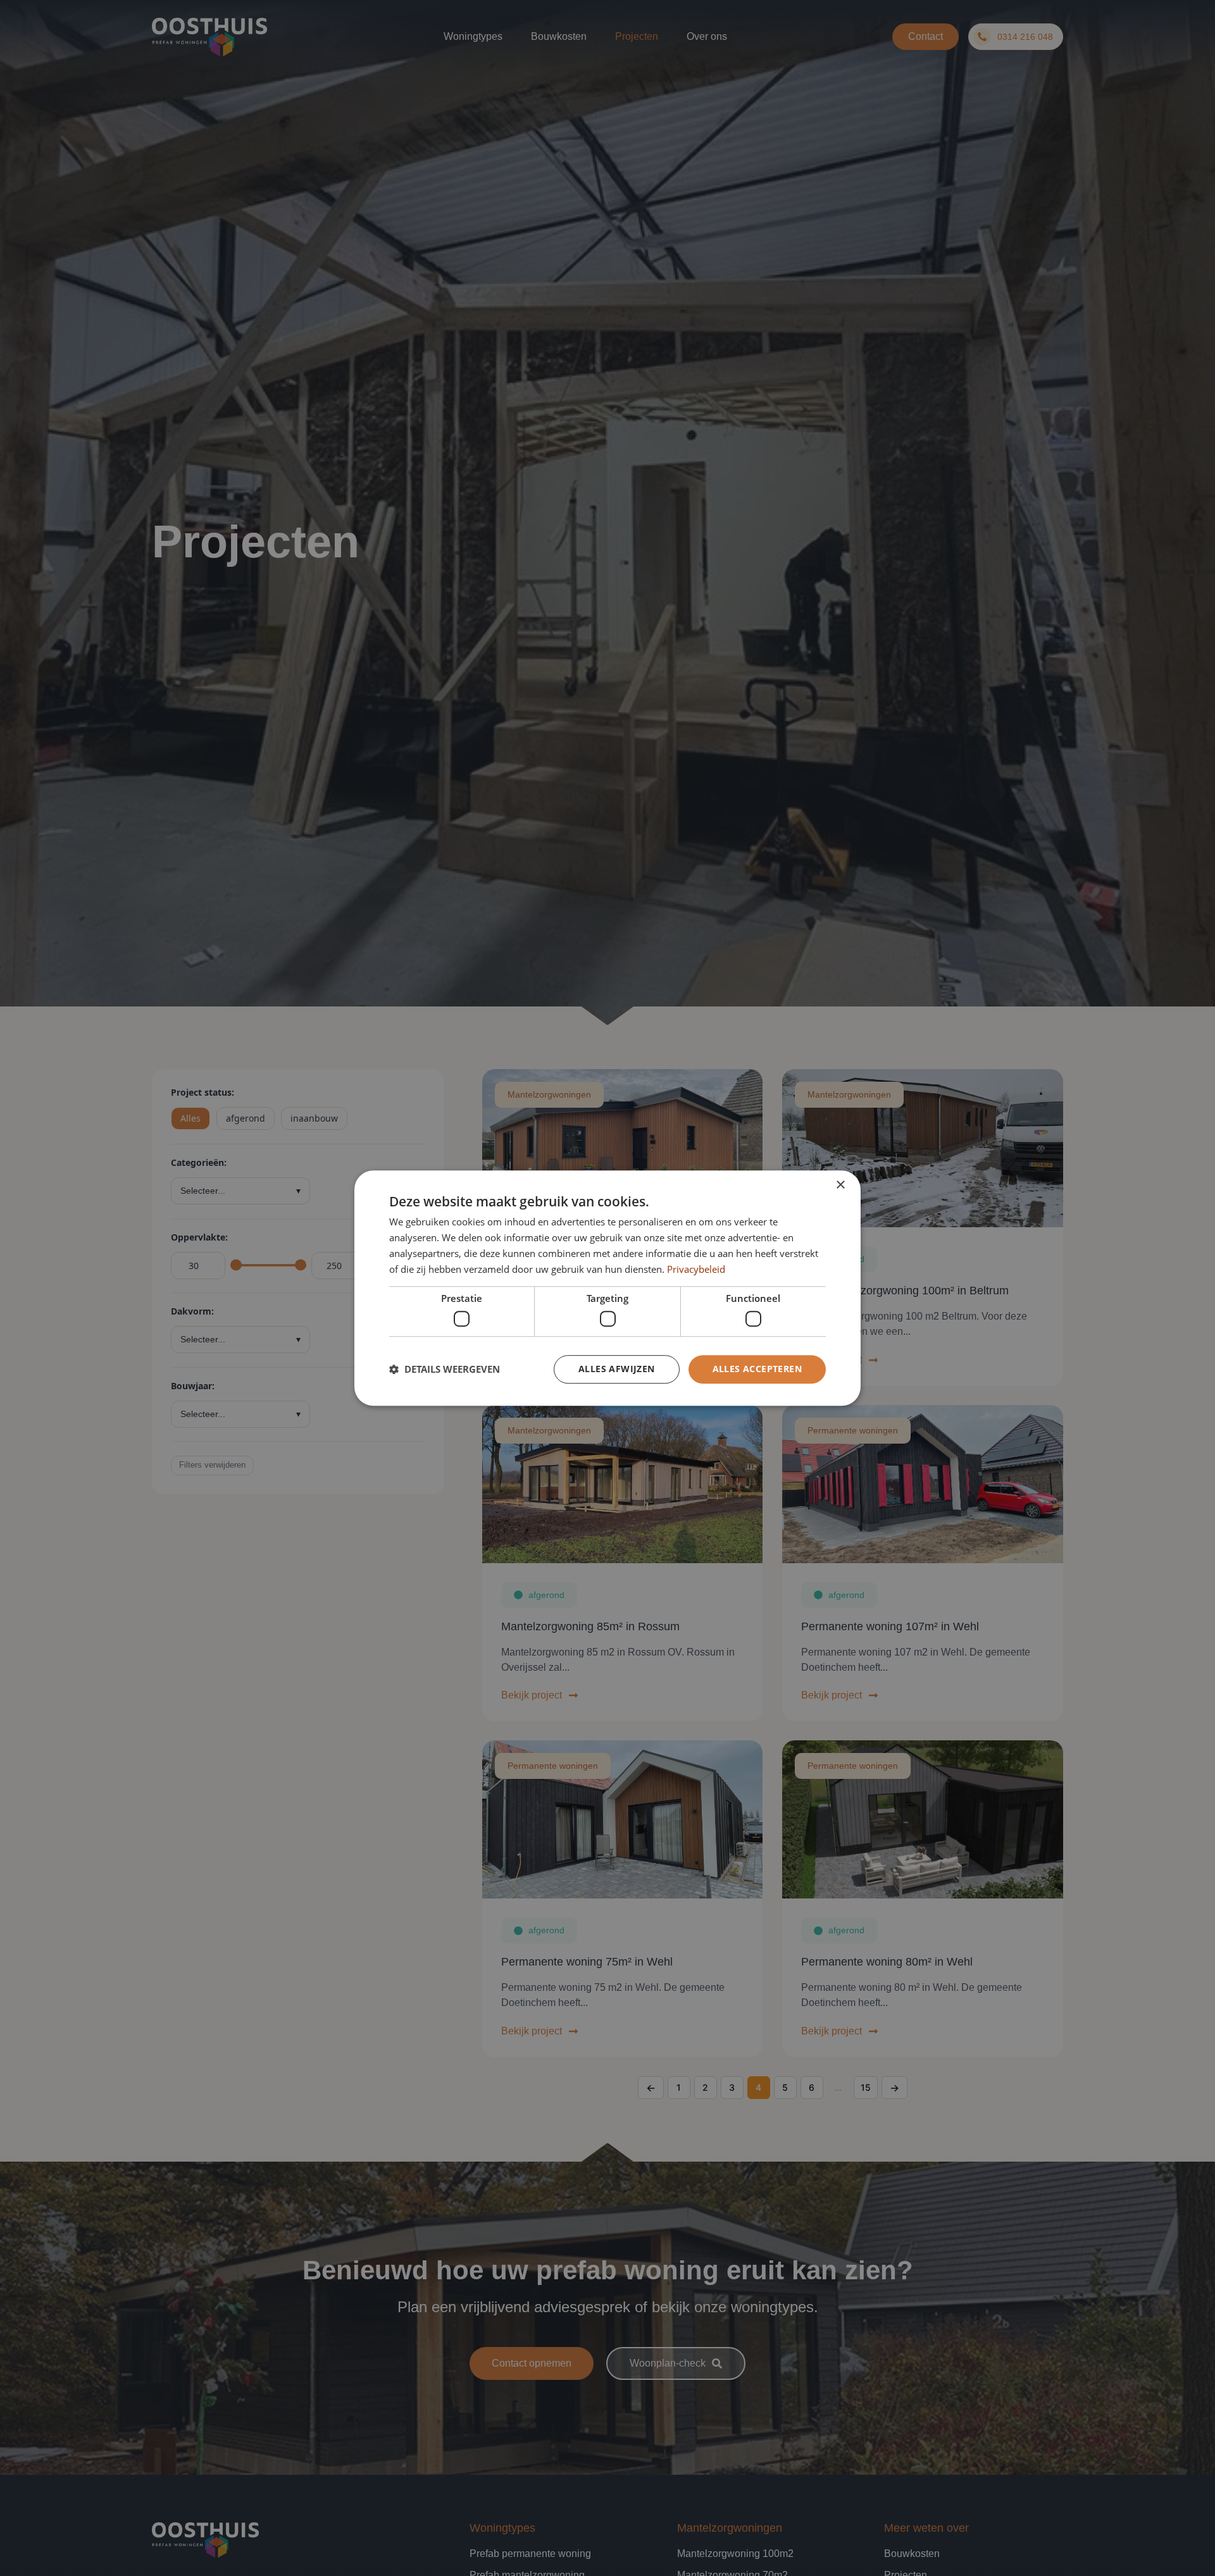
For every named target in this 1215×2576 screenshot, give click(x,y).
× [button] (840, 1185)
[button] (445, 1369)
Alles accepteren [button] (757, 1369)
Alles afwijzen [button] (617, 1369)
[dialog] (607, 1288)
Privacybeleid (696, 1269)
